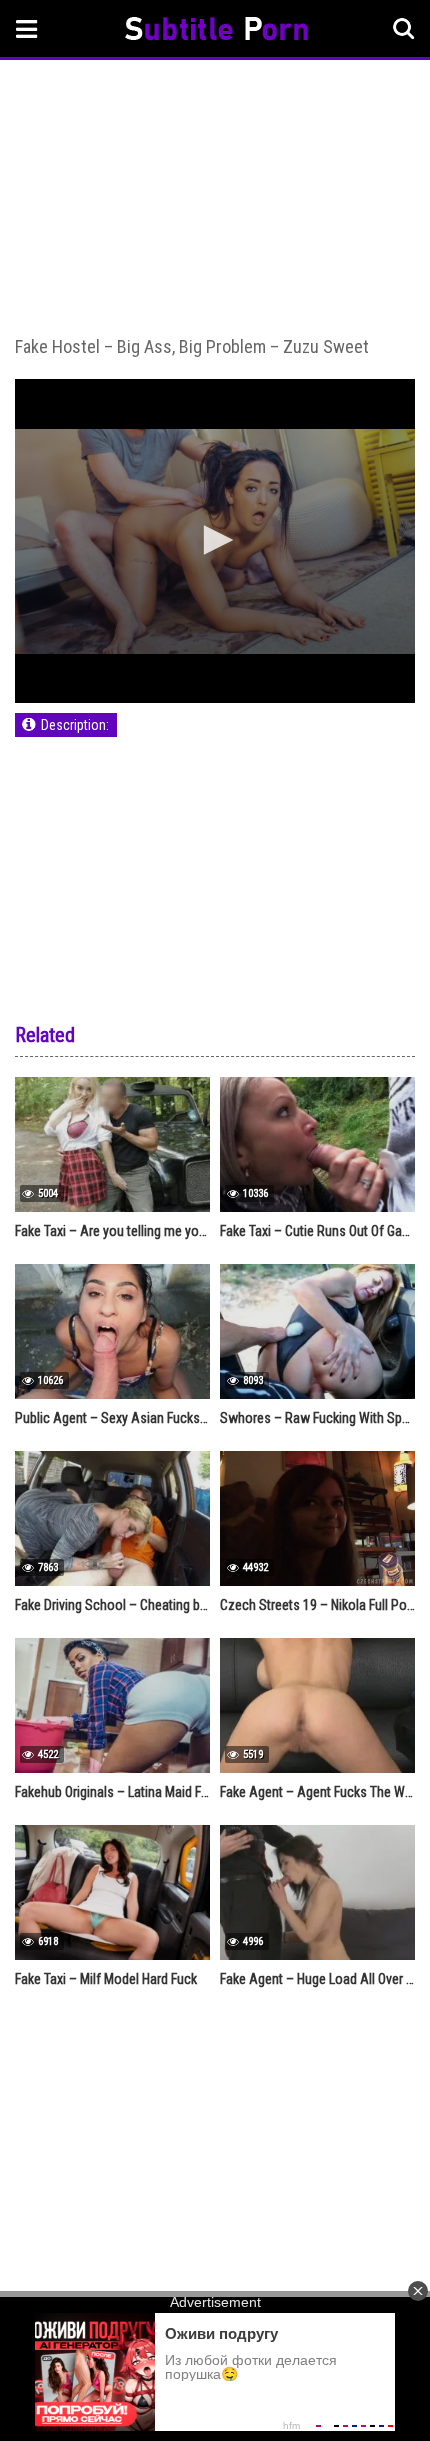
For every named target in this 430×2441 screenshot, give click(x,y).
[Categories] (27, 28)
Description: (75, 725)
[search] (404, 29)
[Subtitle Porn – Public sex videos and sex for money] (216, 31)
